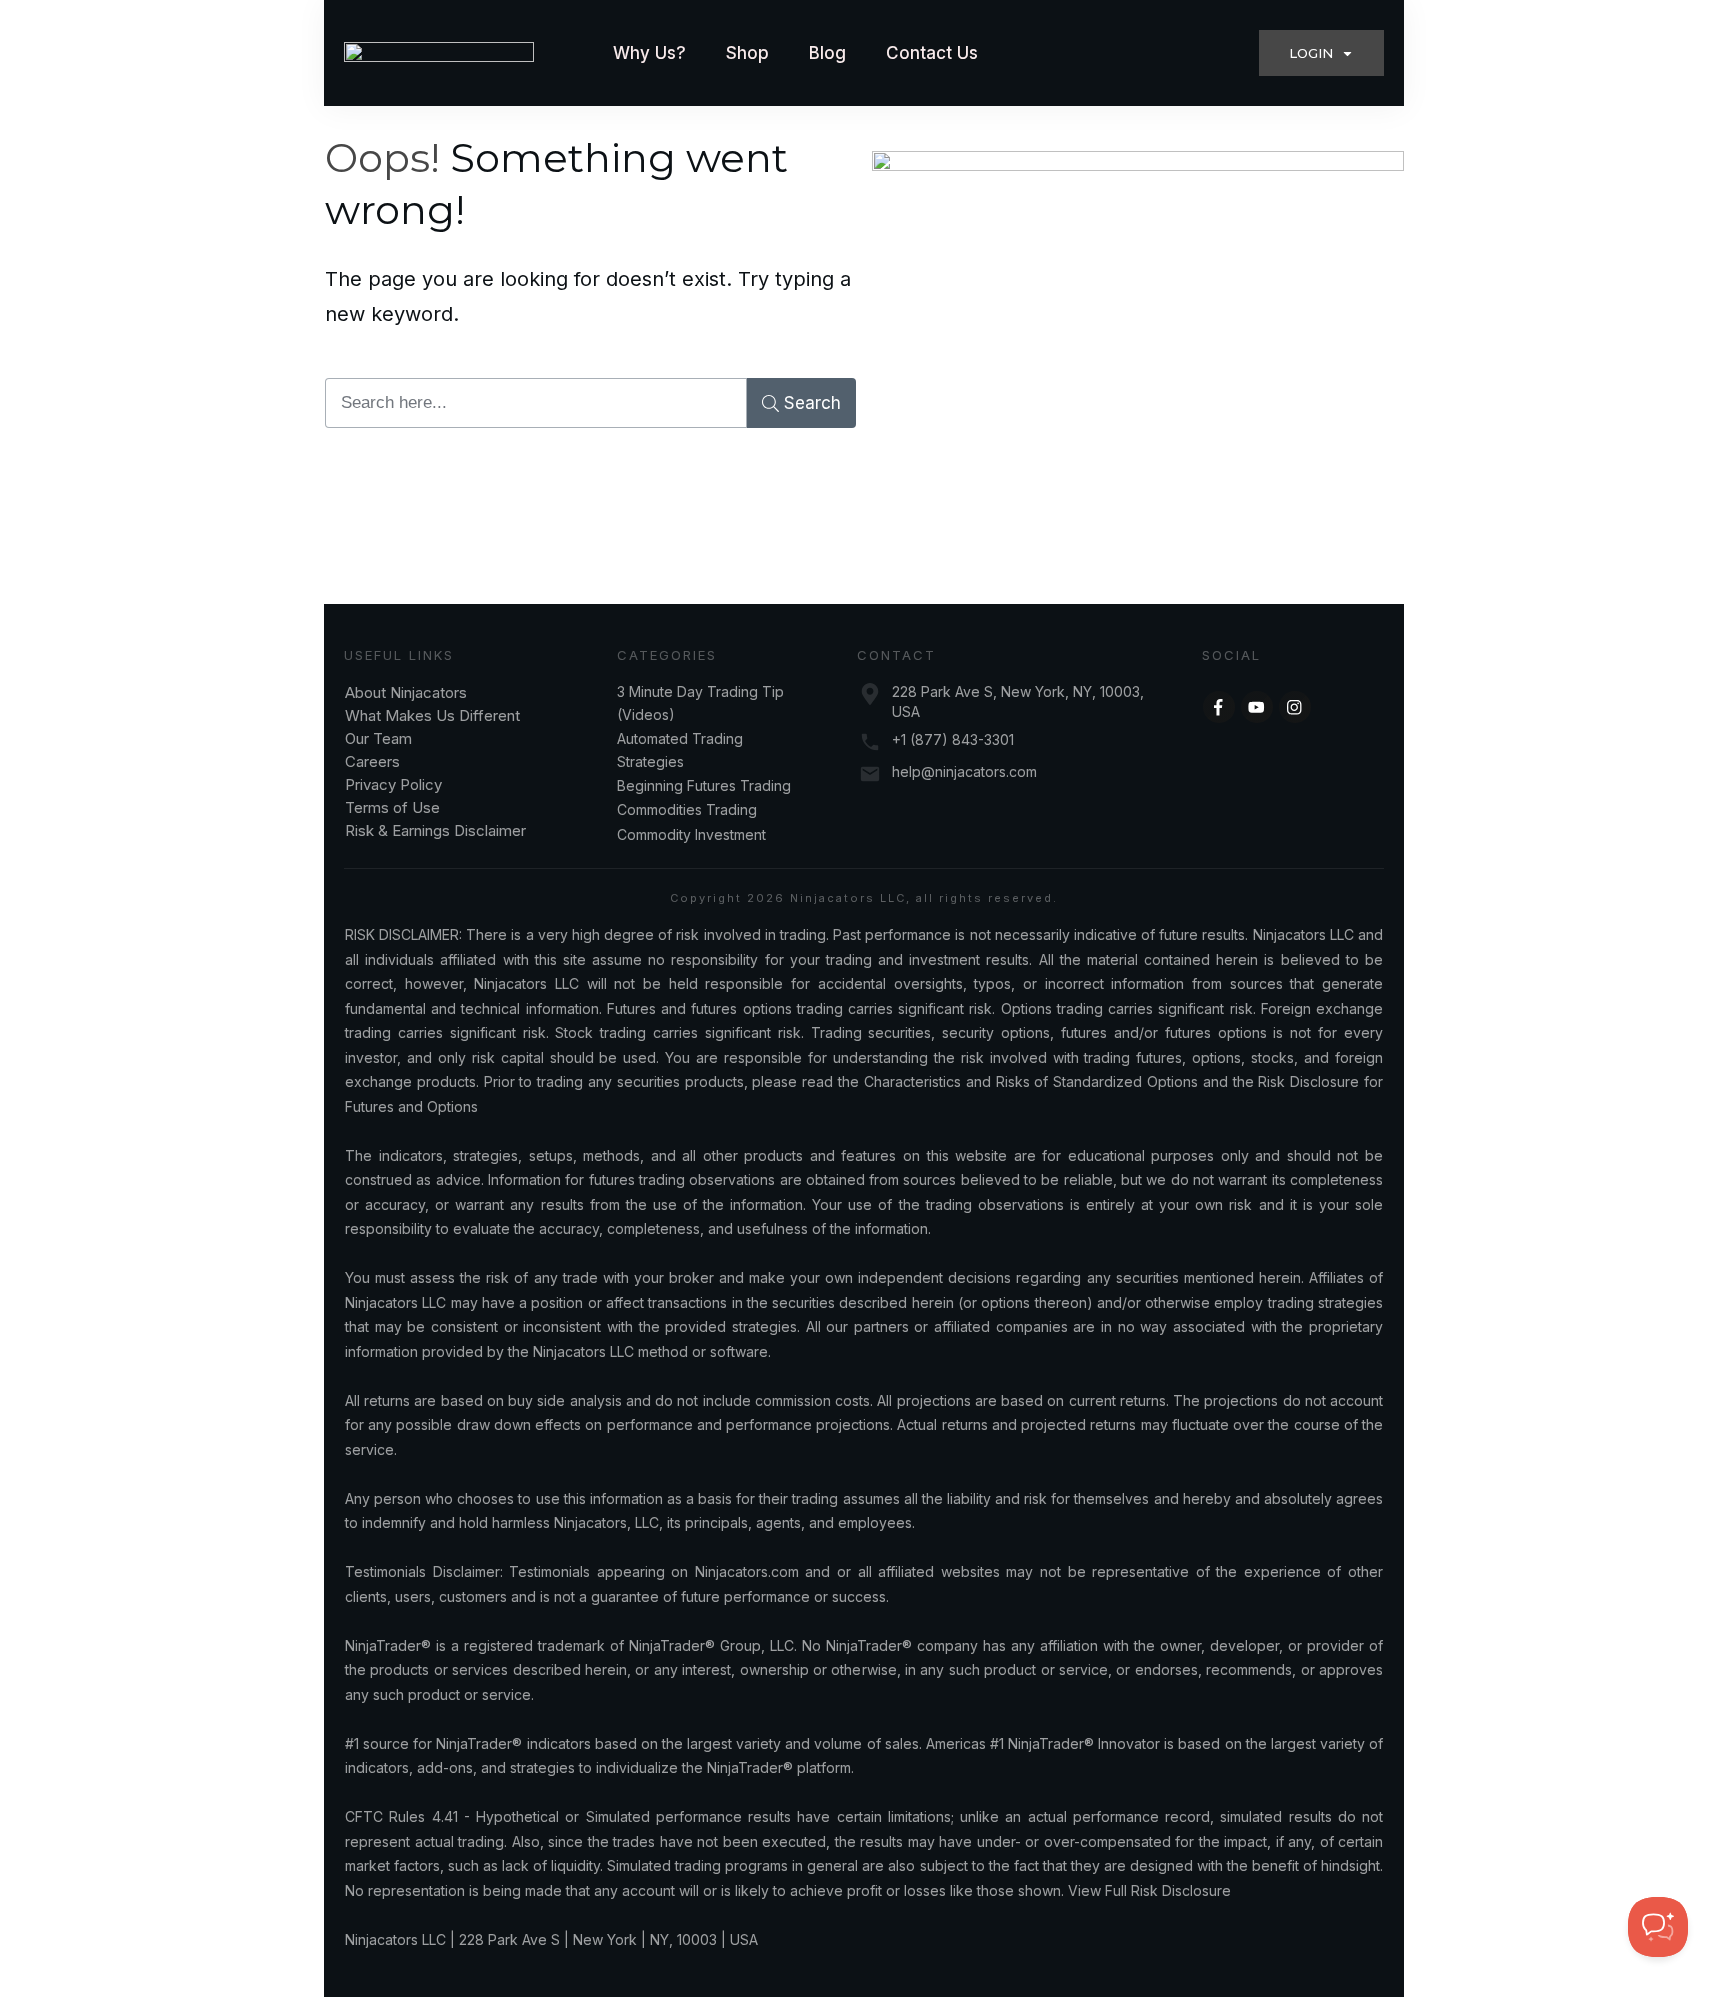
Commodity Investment (691, 834)
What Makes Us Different (432, 715)
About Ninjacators (408, 692)
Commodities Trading (687, 809)
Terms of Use (392, 807)
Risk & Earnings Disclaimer (435, 830)
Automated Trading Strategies (680, 749)
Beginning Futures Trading (704, 785)
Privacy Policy (393, 784)
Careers (372, 761)
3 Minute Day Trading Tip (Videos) (700, 702)
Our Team (380, 738)
